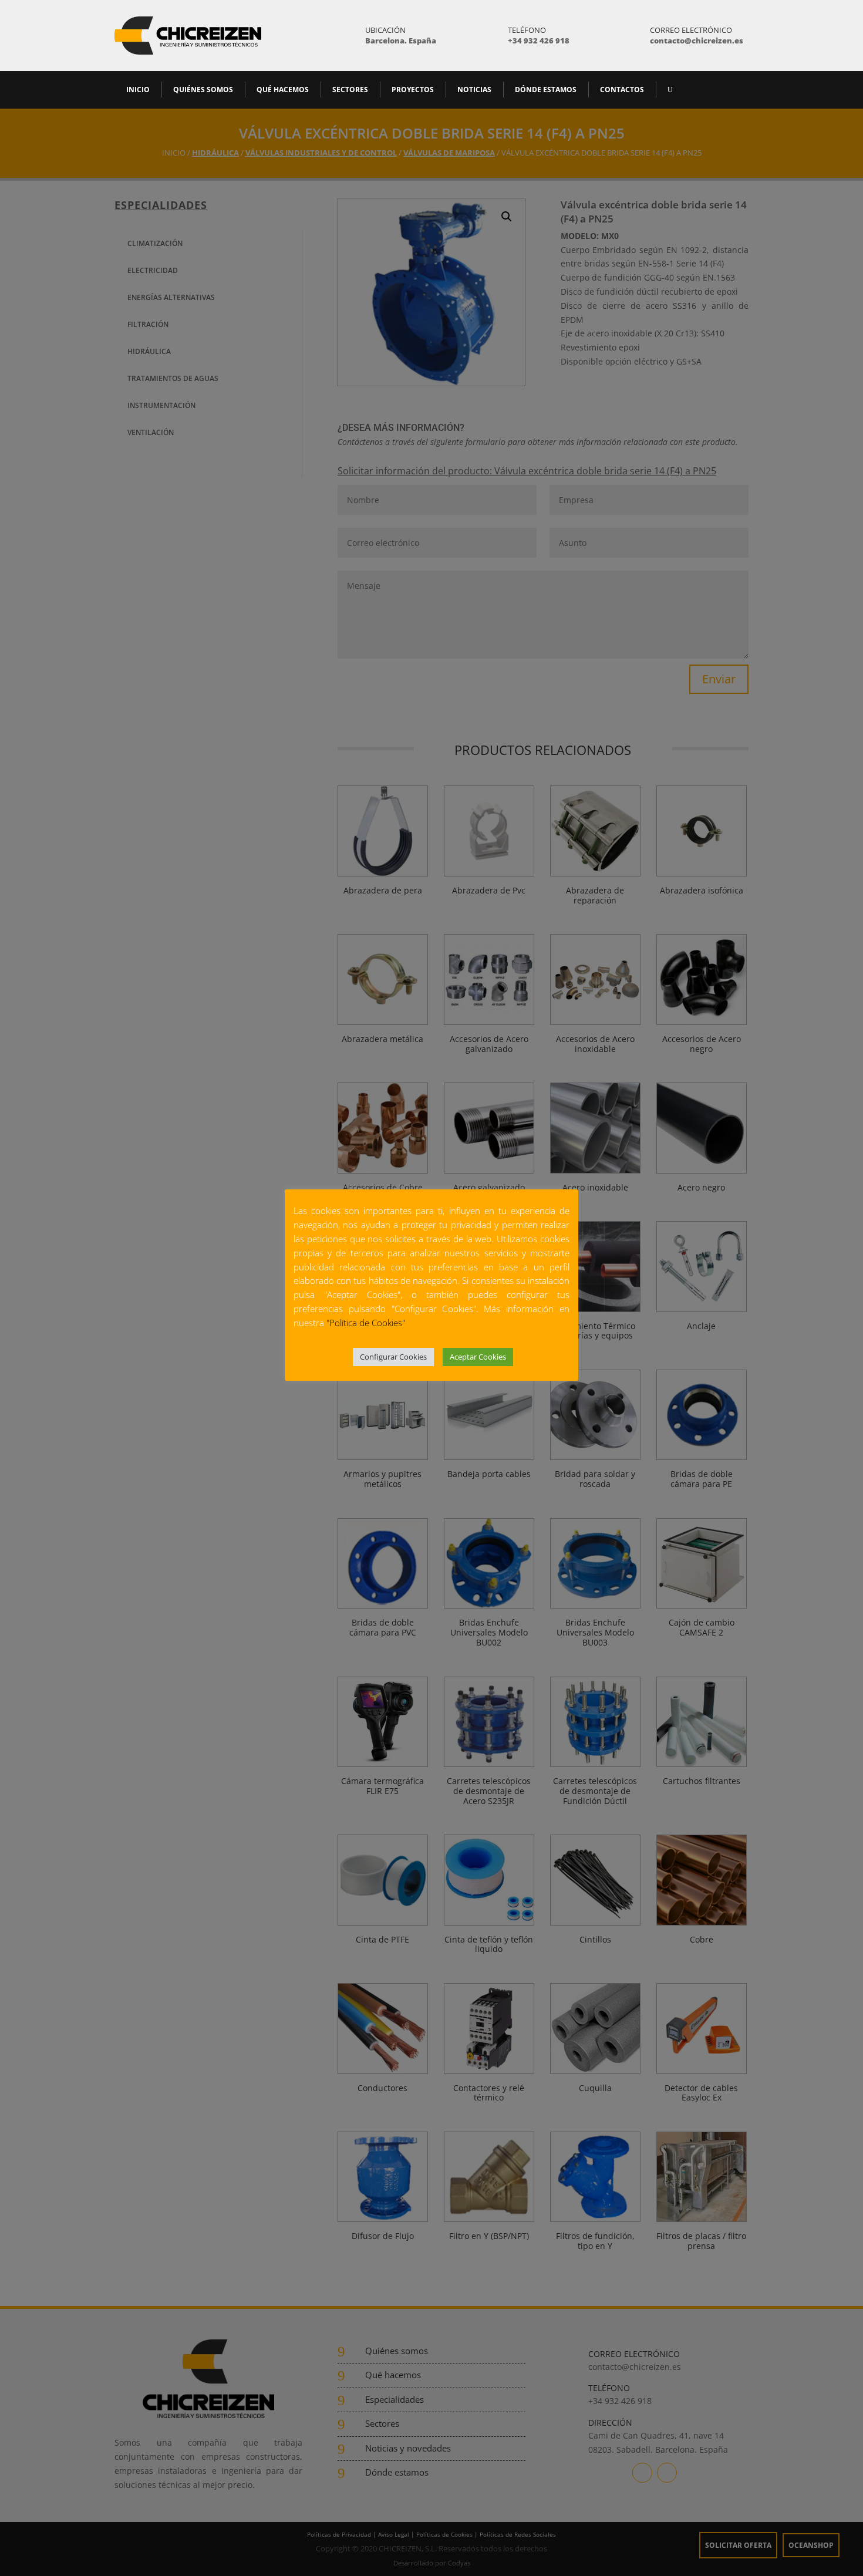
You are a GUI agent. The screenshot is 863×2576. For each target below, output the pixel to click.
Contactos (622, 90)
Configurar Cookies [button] (393, 1357)
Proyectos (413, 90)
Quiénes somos (203, 90)
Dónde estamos (546, 90)
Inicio (138, 90)
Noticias (474, 90)
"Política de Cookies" (366, 1323)
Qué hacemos (283, 90)
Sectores (350, 90)
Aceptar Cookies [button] (478, 1357)
